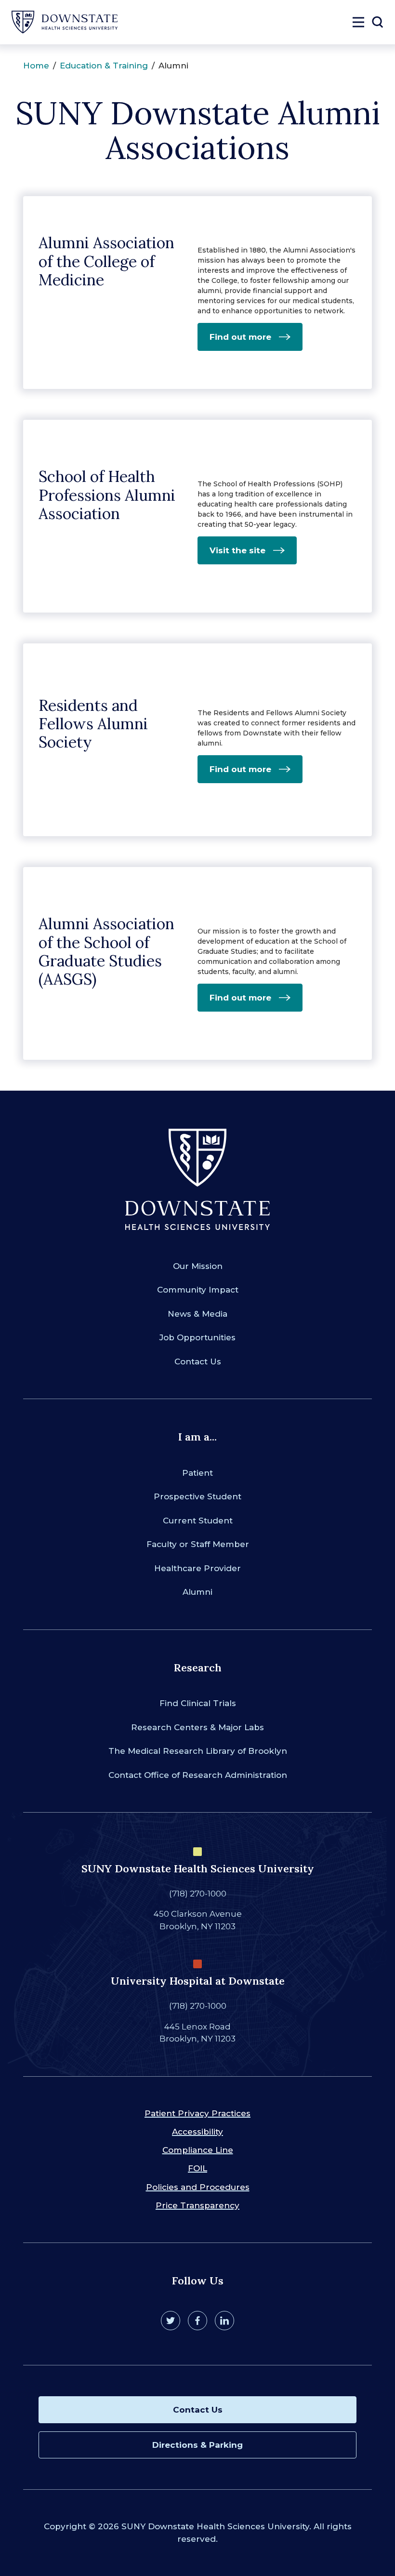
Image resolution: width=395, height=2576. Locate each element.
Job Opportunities (197, 1337)
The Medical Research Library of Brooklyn (198, 1751)
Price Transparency (197, 2205)
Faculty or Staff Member (198, 1544)
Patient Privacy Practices (197, 2113)
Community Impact (198, 1290)
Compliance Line (198, 2150)
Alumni (197, 1592)
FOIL (197, 2168)
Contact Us (198, 1361)
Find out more (240, 337)
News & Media (197, 1314)
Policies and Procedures (198, 2187)
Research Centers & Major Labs (197, 1727)
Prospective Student (197, 1496)
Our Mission (198, 1266)
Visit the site (237, 550)
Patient (197, 1473)
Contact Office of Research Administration (198, 1775)
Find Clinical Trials (198, 1703)
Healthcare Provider (197, 1568)
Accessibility (197, 2132)
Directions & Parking (197, 2445)
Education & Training (104, 66)
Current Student (198, 1521)
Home (36, 66)
